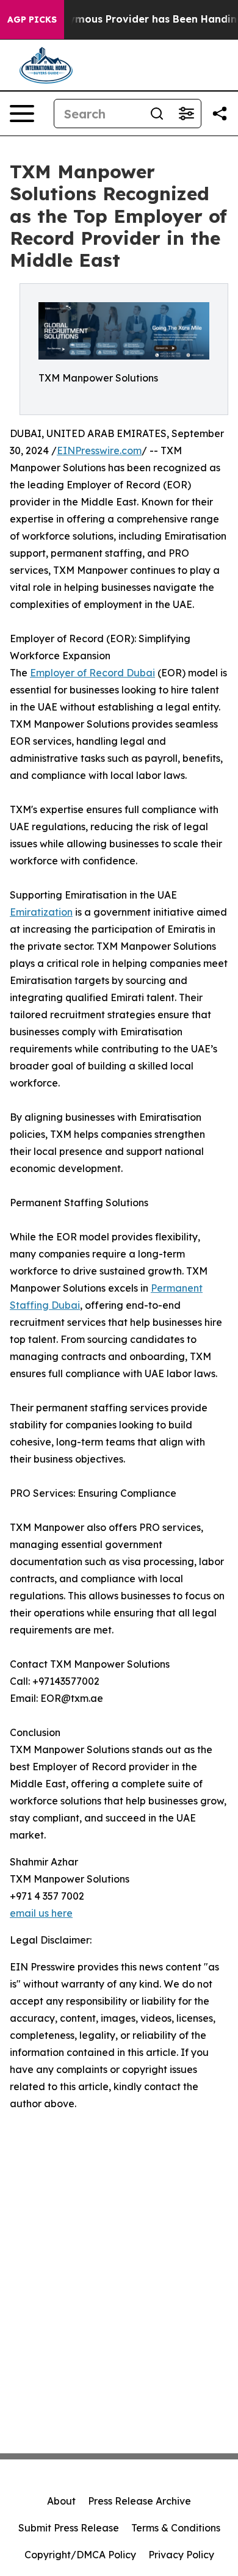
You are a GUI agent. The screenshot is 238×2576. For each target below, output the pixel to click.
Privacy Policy (181, 2555)
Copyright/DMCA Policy (80, 2555)
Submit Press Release (69, 2528)
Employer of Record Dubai (92, 673)
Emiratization (41, 912)
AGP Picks (32, 20)
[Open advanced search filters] (186, 114)
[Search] (157, 114)
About (61, 2501)
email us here (41, 1913)
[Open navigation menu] (22, 114)
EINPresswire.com (99, 450)
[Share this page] (220, 114)
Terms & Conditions (176, 2528)
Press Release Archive (139, 2501)
